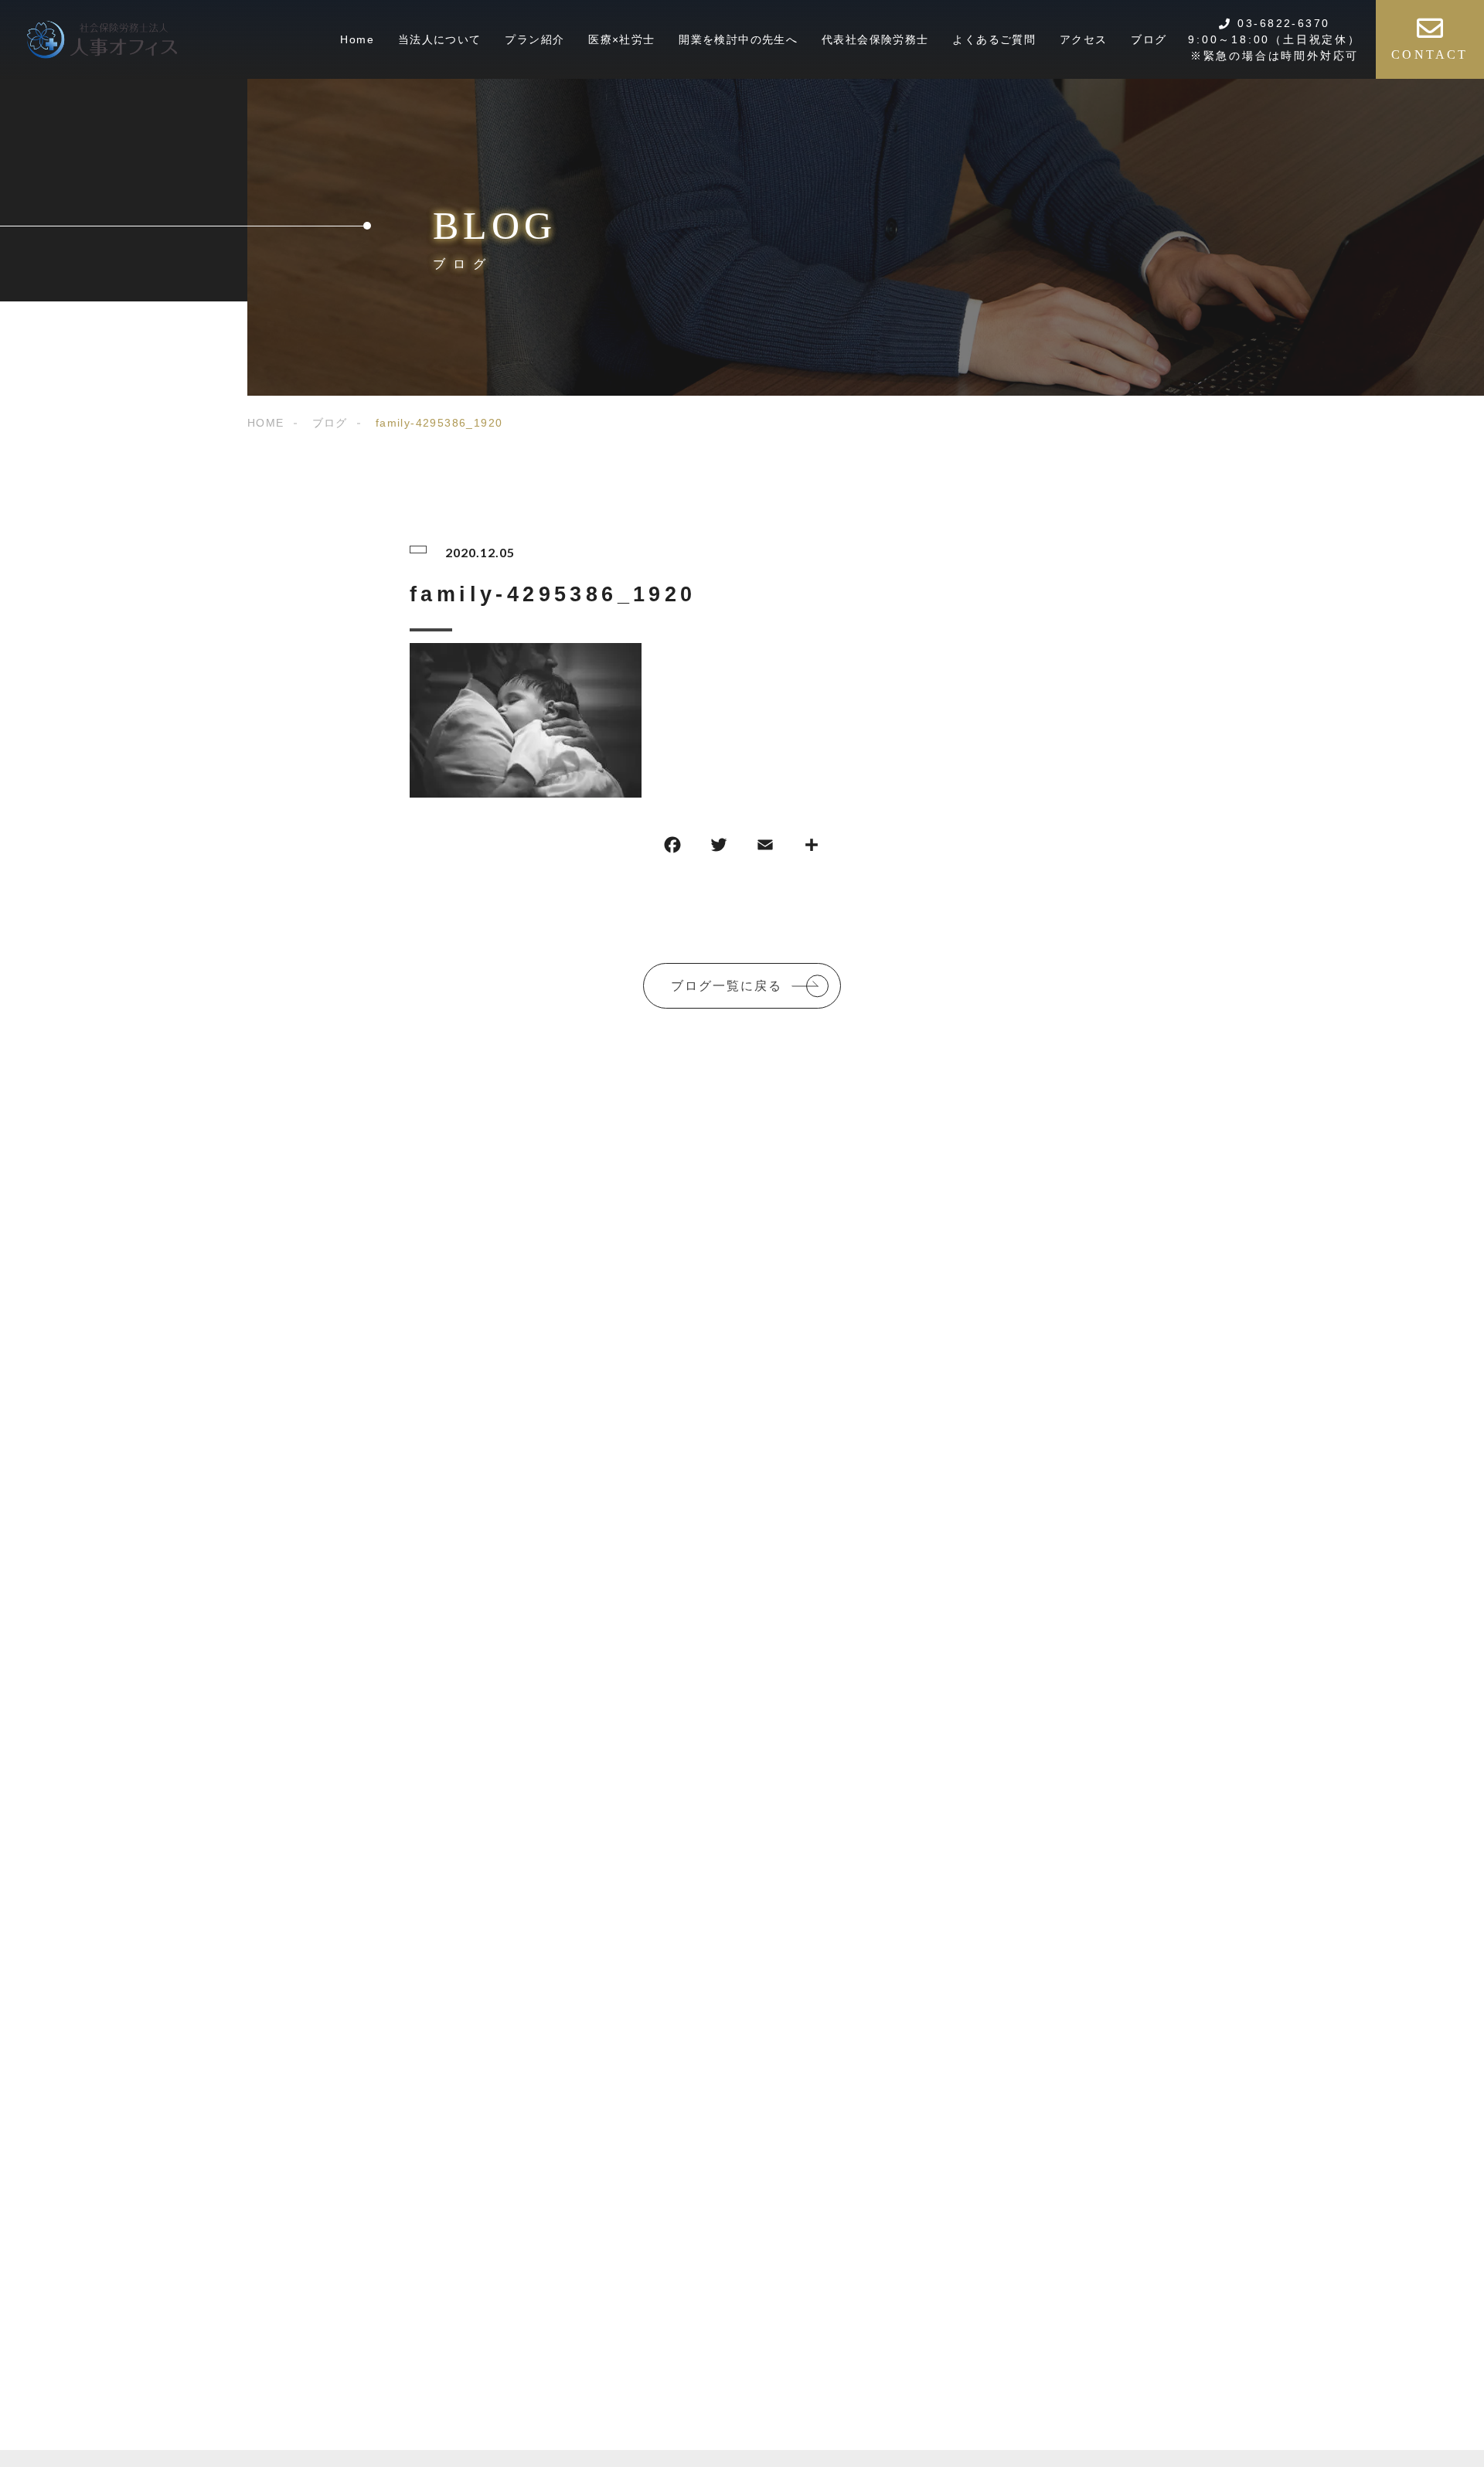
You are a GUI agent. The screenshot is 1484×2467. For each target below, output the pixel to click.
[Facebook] (672, 848)
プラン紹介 (534, 39)
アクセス (1084, 39)
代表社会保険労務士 (875, 39)
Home (357, 39)
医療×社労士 (621, 39)
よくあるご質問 (994, 39)
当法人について (440, 39)
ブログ (1149, 39)
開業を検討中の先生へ (738, 39)
